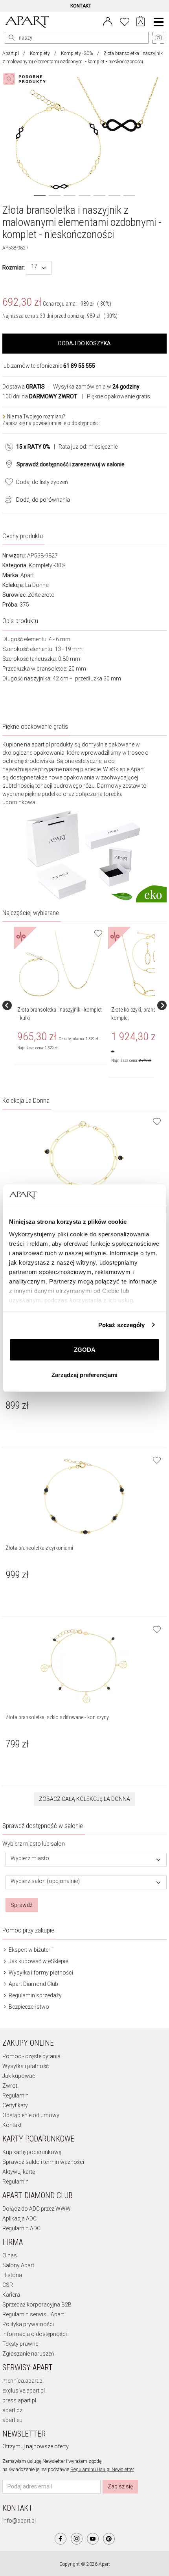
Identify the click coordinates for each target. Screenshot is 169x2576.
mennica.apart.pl (23, 2381)
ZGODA (85, 1350)
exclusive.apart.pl (24, 2391)
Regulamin (16, 2096)
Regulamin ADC (21, 2228)
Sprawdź (22, 1905)
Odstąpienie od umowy (31, 2115)
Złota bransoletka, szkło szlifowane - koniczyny (57, 1717)
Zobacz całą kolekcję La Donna (84, 1799)
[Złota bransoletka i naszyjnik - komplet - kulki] (60, 964)
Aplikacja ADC (19, 2218)
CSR (8, 2285)
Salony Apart (18, 2265)
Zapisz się (120, 2486)
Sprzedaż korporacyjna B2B (37, 2305)
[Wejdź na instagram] (77, 2539)
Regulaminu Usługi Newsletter (102, 2470)
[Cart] (141, 22)
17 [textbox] (34, 267)
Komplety (40, 53)
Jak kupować (19, 2076)
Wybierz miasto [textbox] (30, 1858)
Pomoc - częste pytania (31, 2056)
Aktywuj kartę (19, 2172)
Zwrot (10, 2086)
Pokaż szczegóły (122, 1325)
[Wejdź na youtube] (93, 2539)
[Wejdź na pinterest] (109, 2539)
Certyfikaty (15, 2105)
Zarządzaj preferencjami (84, 1375)
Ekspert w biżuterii (30, 1950)
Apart (27, 575)
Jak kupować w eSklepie (38, 1961)
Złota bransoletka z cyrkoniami (39, 1548)
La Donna (37, 585)
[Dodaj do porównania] (6, 499)
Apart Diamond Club (33, 1984)
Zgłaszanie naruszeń (28, 2354)
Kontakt (12, 2125)
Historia (12, 2275)
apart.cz (12, 2410)
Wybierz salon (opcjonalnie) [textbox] (45, 1881)
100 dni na (40, 396)
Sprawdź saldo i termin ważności (43, 2162)
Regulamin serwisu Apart (33, 2314)
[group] (61, 1005)
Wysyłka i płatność (26, 2066)
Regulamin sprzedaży (35, 1995)
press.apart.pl (19, 2400)
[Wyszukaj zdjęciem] (26, 79)
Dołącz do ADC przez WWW (37, 2209)
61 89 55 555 (79, 366)
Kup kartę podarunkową (32, 2152)
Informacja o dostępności (35, 2334)
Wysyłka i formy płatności (40, 1973)
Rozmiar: (14, 268)
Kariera (11, 2295)
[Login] (108, 21)
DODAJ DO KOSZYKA (84, 343)
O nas (10, 2255)
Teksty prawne (20, 2344)
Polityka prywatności (28, 2324)
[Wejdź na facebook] (61, 2539)
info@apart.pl (19, 2521)
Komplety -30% (77, 53)
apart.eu (12, 2420)
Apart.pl (11, 53)
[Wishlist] (125, 21)
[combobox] (39, 268)
